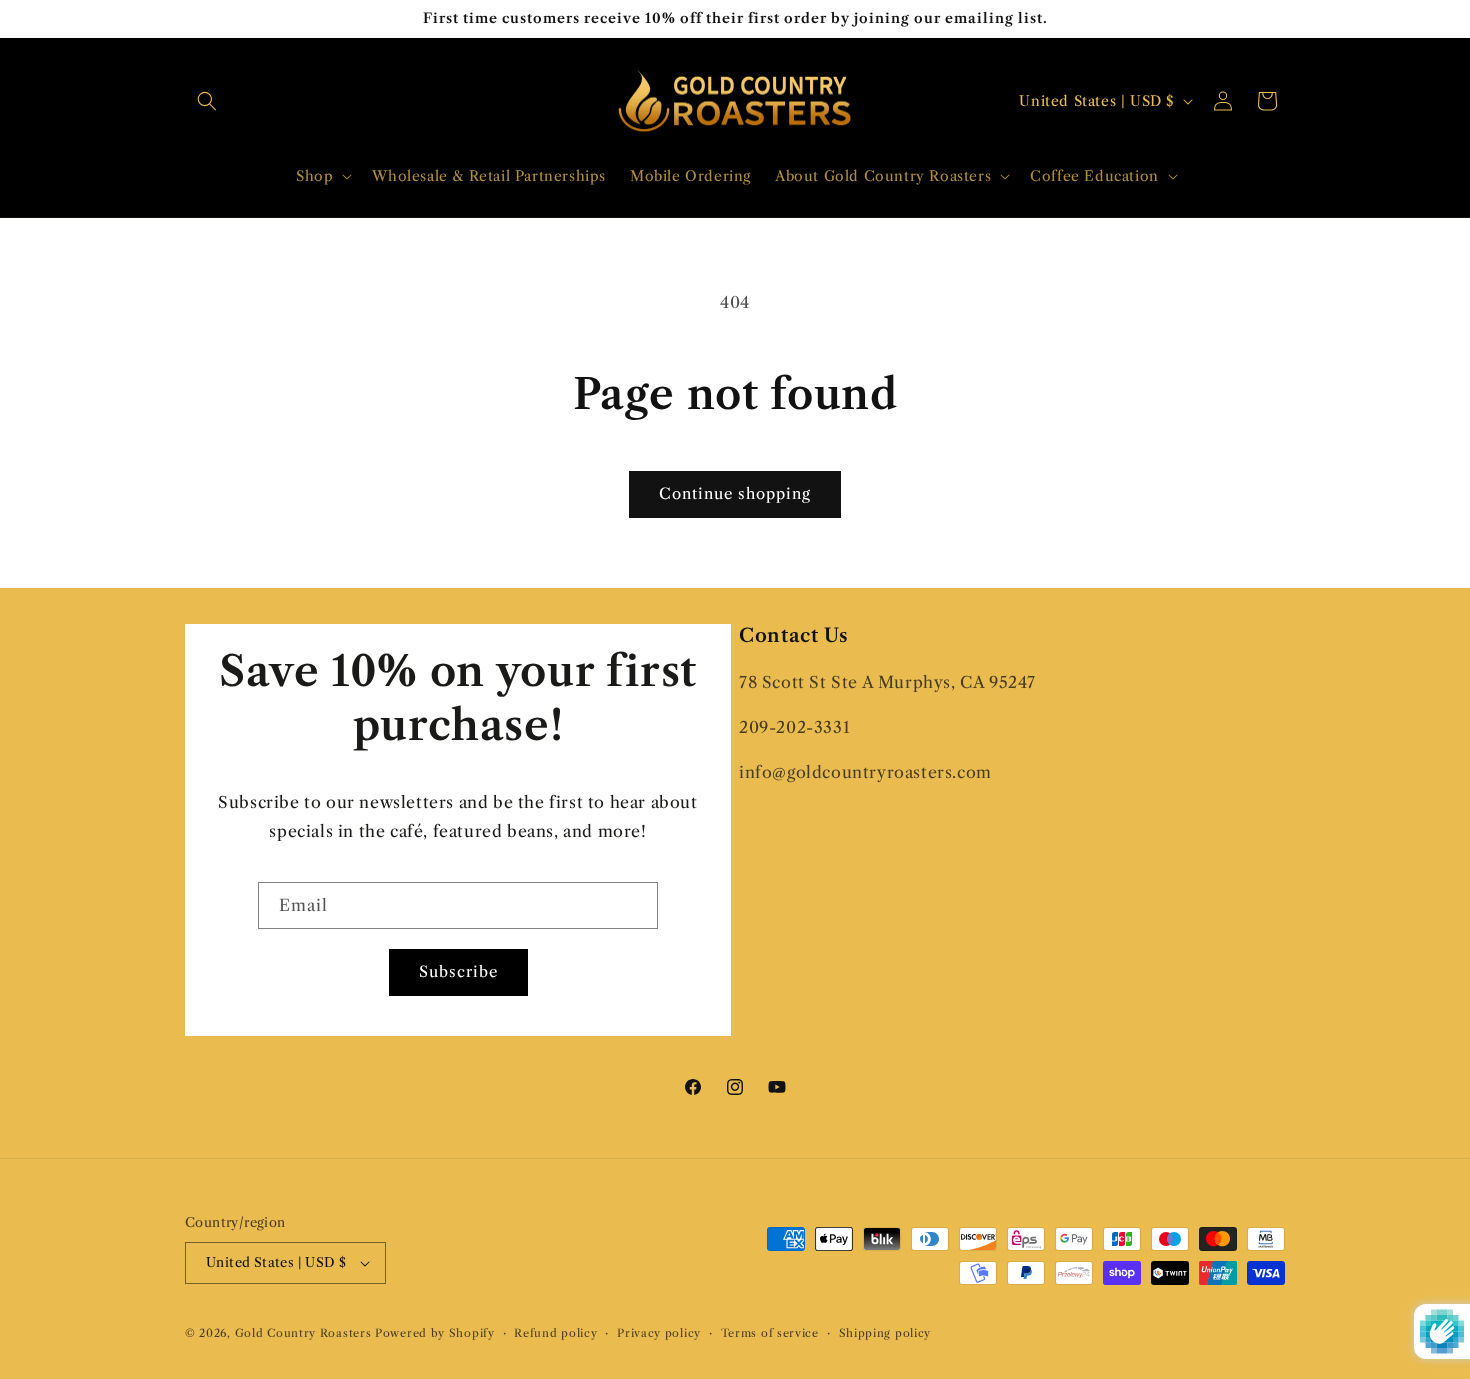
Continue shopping (735, 493)
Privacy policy (659, 1333)
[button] (207, 101)
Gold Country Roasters (303, 1333)
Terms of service (770, 1333)
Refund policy (555, 1333)
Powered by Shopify (435, 1333)
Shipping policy (885, 1333)
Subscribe (458, 971)
